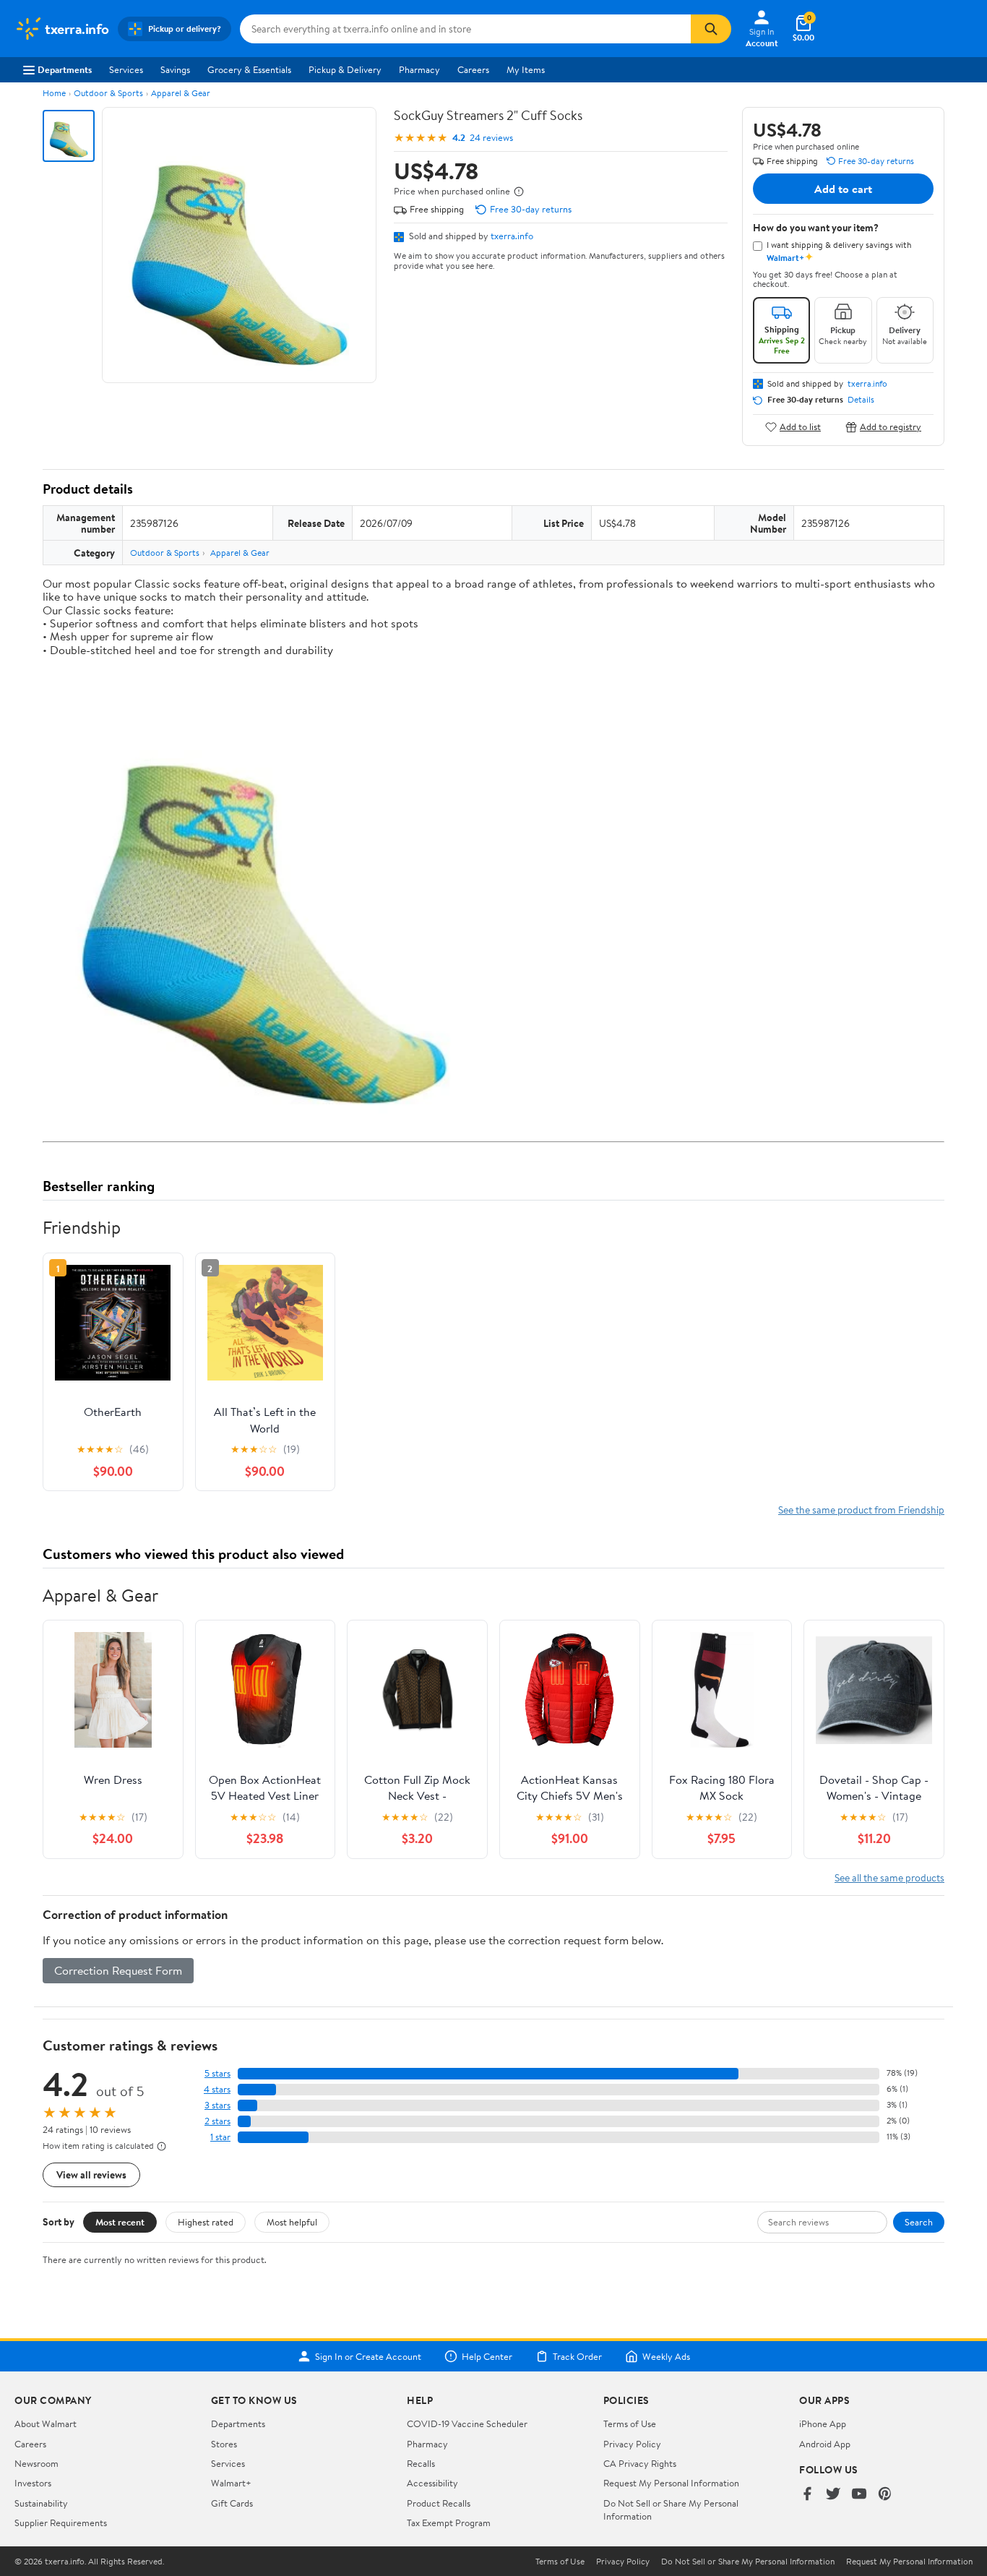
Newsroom (36, 2463)
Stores (224, 2444)
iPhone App (823, 2423)
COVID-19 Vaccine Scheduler (467, 2423)
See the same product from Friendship (861, 1510)
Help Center (487, 2356)
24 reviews (491, 138)
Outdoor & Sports (108, 93)
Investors (33, 2483)
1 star (220, 2137)
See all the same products (889, 1877)
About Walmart (46, 2423)
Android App (825, 2444)
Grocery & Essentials (249, 69)
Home (54, 93)
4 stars (217, 2089)
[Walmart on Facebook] (807, 2495)
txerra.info (512, 236)
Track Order (577, 2356)
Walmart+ (231, 2483)
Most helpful (292, 2222)
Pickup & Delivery (345, 69)
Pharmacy (419, 69)
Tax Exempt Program (449, 2523)
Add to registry (891, 427)
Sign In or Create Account (368, 2356)
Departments (65, 69)
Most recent (120, 2222)
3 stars (217, 2105)
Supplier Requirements (61, 2523)
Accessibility (432, 2483)
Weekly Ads (666, 2356)
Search (919, 2222)
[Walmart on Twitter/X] (833, 2495)
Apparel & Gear (181, 93)
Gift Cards (232, 2503)
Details (861, 400)
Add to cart (843, 189)
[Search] (711, 29)
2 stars (217, 2121)
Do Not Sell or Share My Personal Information (748, 2562)
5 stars (217, 2073)
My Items (526, 69)
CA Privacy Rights (640, 2463)
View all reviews (91, 2174)
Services (126, 69)
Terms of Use (630, 2423)
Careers (473, 69)
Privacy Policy (632, 2444)
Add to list (800, 427)
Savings (175, 69)
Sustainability (41, 2503)
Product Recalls (439, 2503)
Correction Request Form (118, 1970)
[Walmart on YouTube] (859, 2495)
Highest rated (206, 2222)
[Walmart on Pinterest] (885, 2495)
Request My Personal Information (671, 2483)
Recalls (421, 2463)
